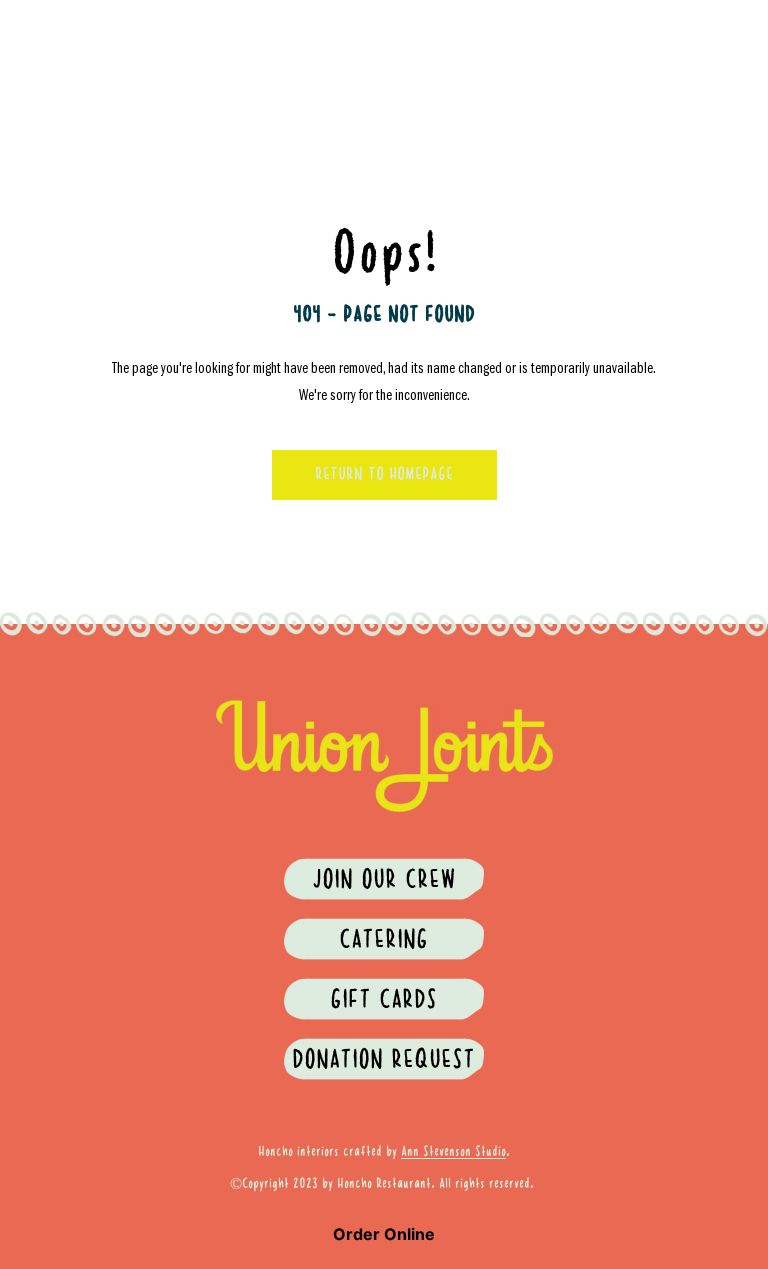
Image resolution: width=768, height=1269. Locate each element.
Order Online (384, 1234)
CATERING (383, 941)
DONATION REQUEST (383, 1061)
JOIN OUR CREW (384, 881)
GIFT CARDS (383, 1001)
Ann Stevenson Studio (453, 1152)
